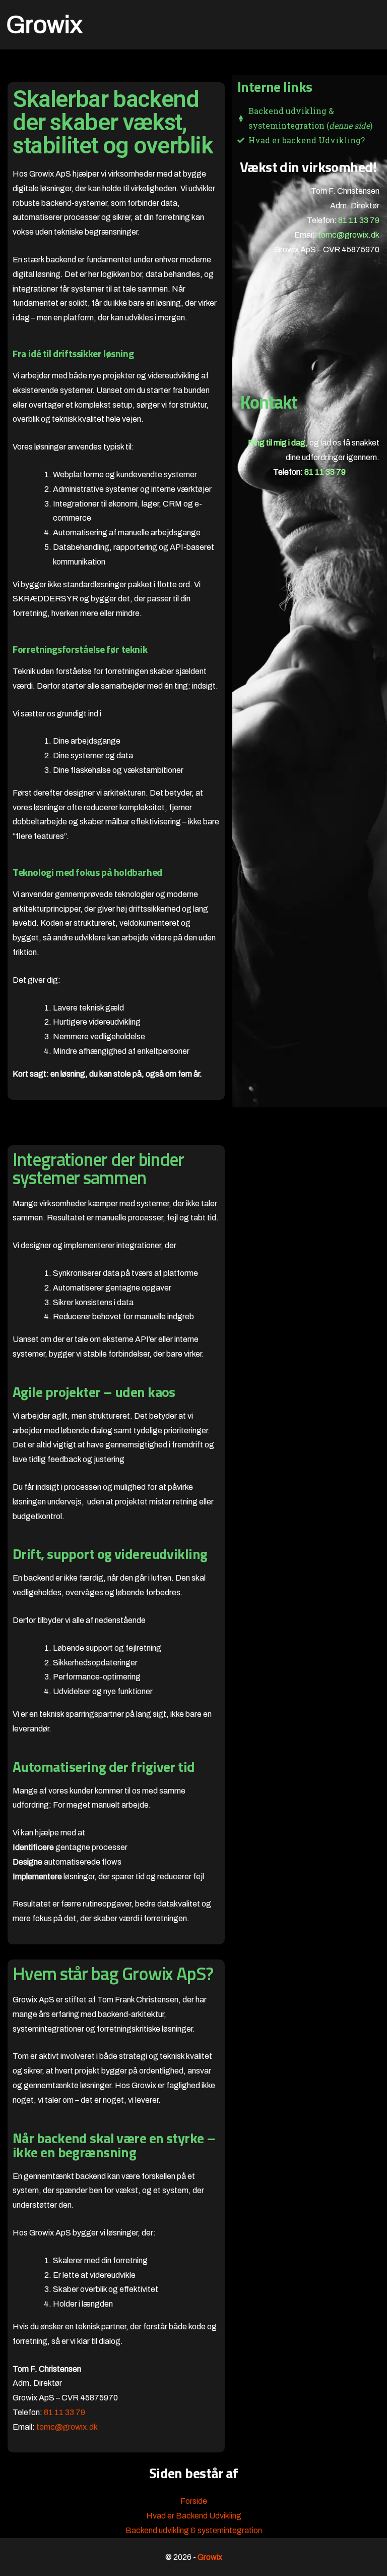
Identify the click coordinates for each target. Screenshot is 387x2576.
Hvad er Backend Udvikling (194, 2516)
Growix (44, 25)
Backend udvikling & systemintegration (194, 2530)
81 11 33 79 (359, 220)
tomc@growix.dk (349, 235)
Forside (194, 2501)
